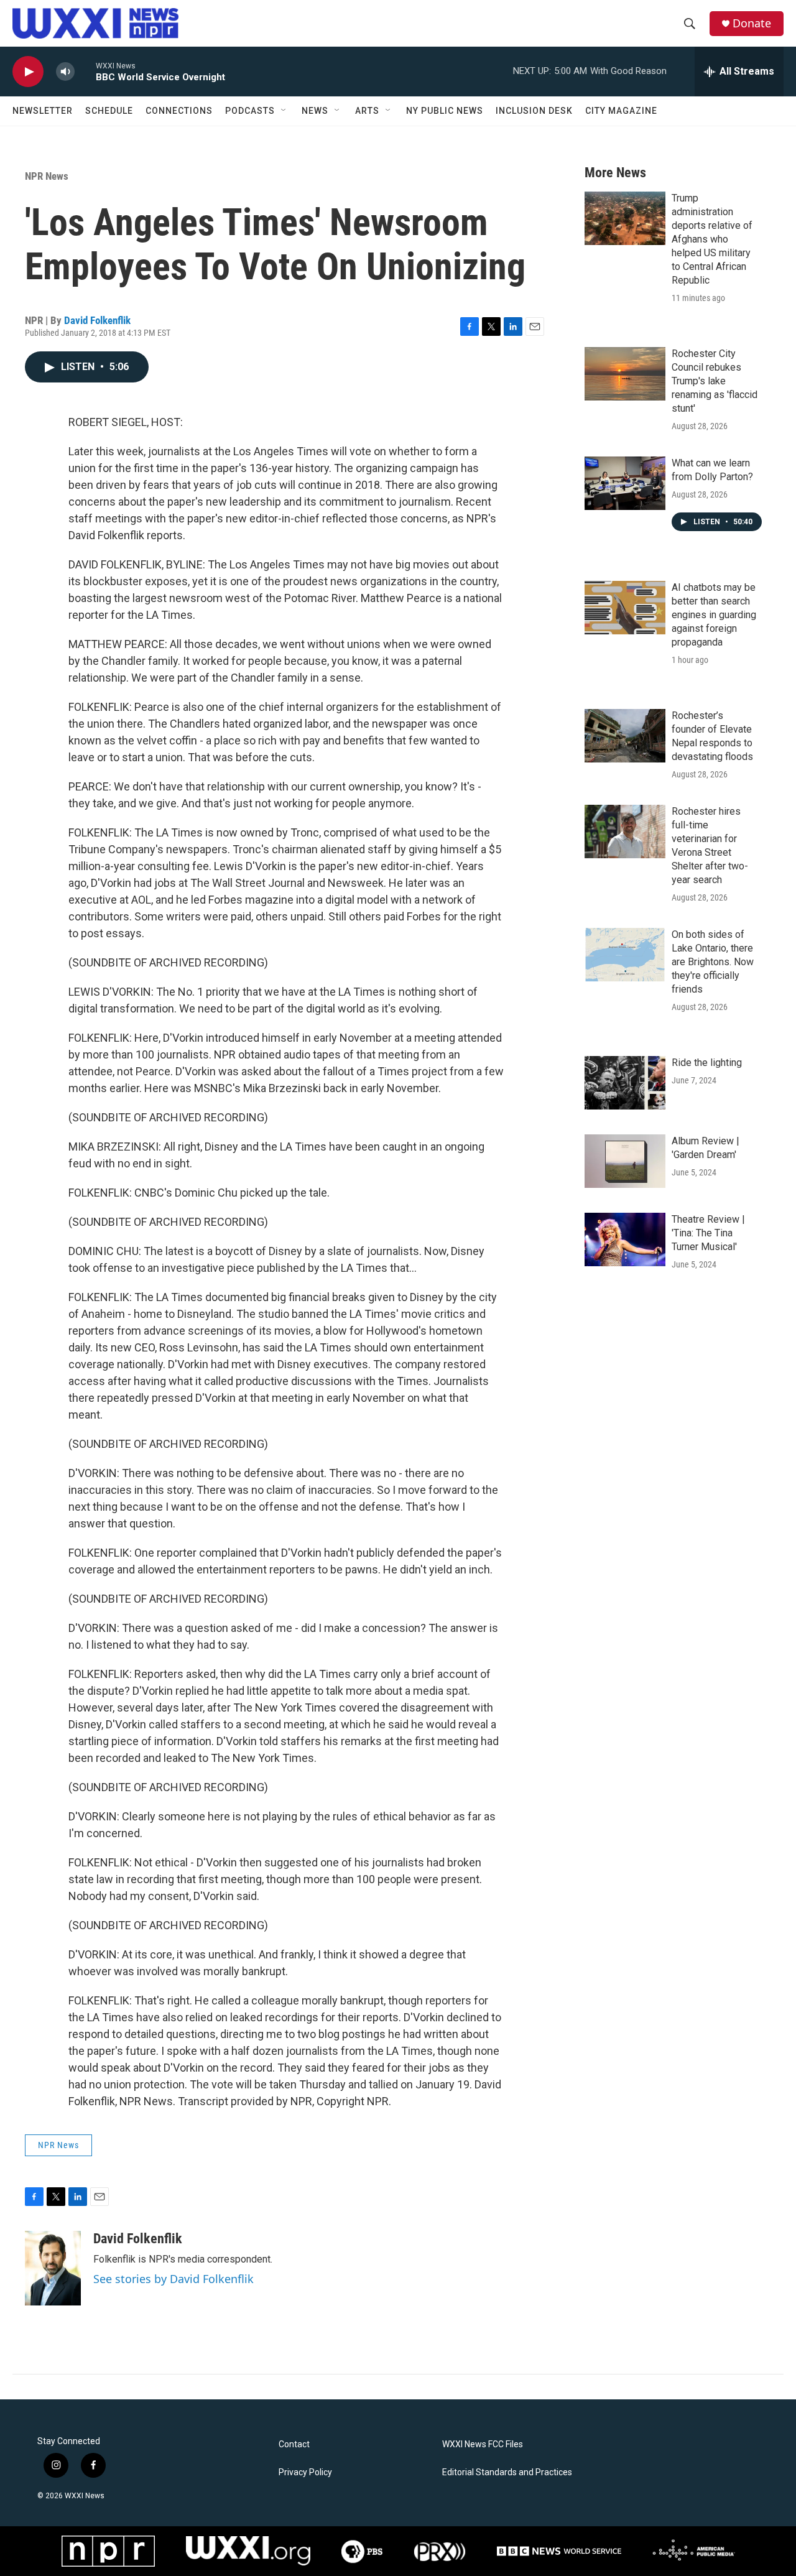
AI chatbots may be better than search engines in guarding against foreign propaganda (714, 615)
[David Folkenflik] (53, 2268)
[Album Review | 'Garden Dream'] (625, 1161)
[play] (28, 72)
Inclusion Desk (534, 111)
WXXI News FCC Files (483, 2444)
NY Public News (445, 111)
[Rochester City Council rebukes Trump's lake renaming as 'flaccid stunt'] (625, 374)
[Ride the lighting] (625, 1083)
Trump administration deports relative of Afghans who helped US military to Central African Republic (712, 239)
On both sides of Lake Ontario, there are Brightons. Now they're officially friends (713, 962)
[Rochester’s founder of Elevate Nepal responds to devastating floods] (625, 736)
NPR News (47, 176)
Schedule (109, 111)
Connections (179, 111)
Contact (294, 2444)
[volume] (65, 72)
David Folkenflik (97, 320)
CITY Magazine (621, 111)
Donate (752, 23)
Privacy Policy (305, 2472)
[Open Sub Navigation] (284, 111)
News (315, 111)
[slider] (85, 71)
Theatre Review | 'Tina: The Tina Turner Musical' (708, 1233)
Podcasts (250, 111)
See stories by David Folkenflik (174, 2279)
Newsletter (43, 111)
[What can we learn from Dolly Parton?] (625, 483)
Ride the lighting (707, 1063)
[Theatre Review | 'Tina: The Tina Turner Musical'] (625, 1239)
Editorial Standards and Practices (507, 2472)
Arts (367, 111)
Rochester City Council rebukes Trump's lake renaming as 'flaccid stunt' (715, 381)
